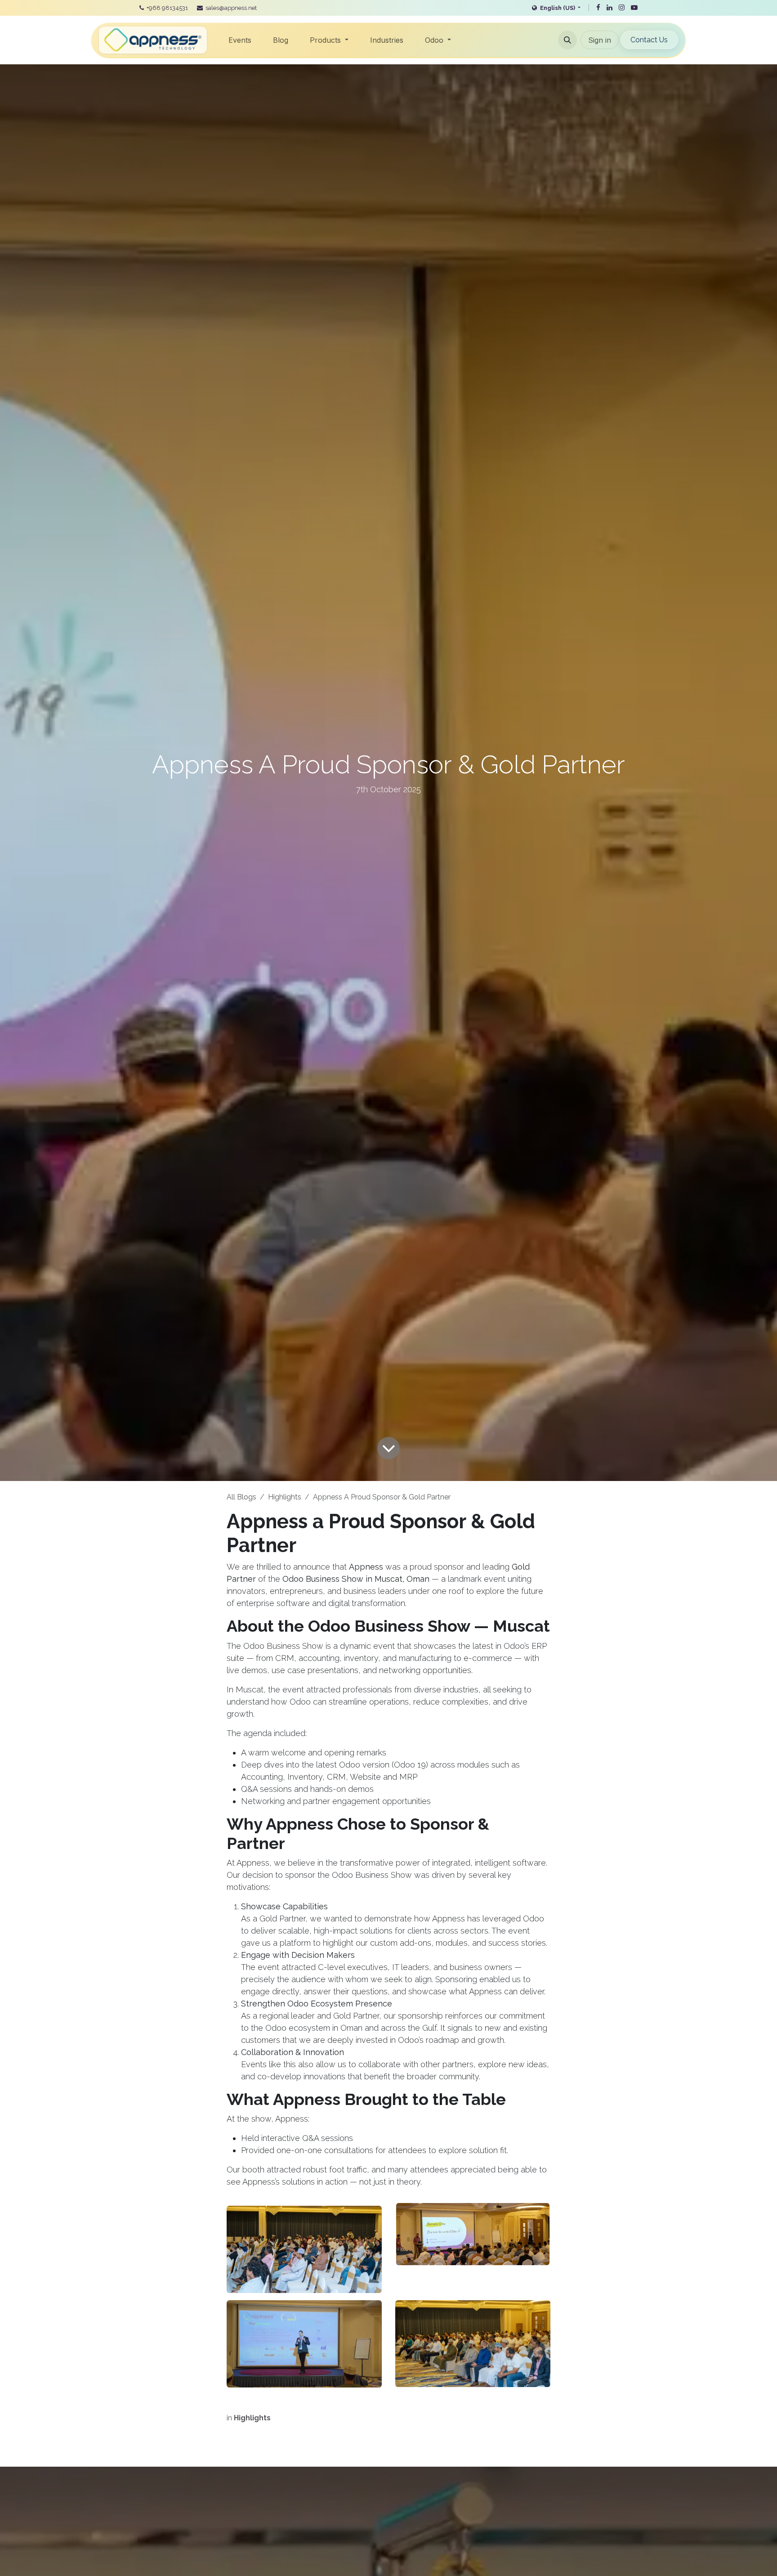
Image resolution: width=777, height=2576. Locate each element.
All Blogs (241, 1497)
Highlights (285, 1497)
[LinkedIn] (610, 8)
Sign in (600, 40)
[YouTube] (634, 8)
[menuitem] (240, 40)
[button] (567, 40)
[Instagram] (622, 8)
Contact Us (649, 40)
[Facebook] (598, 8)
